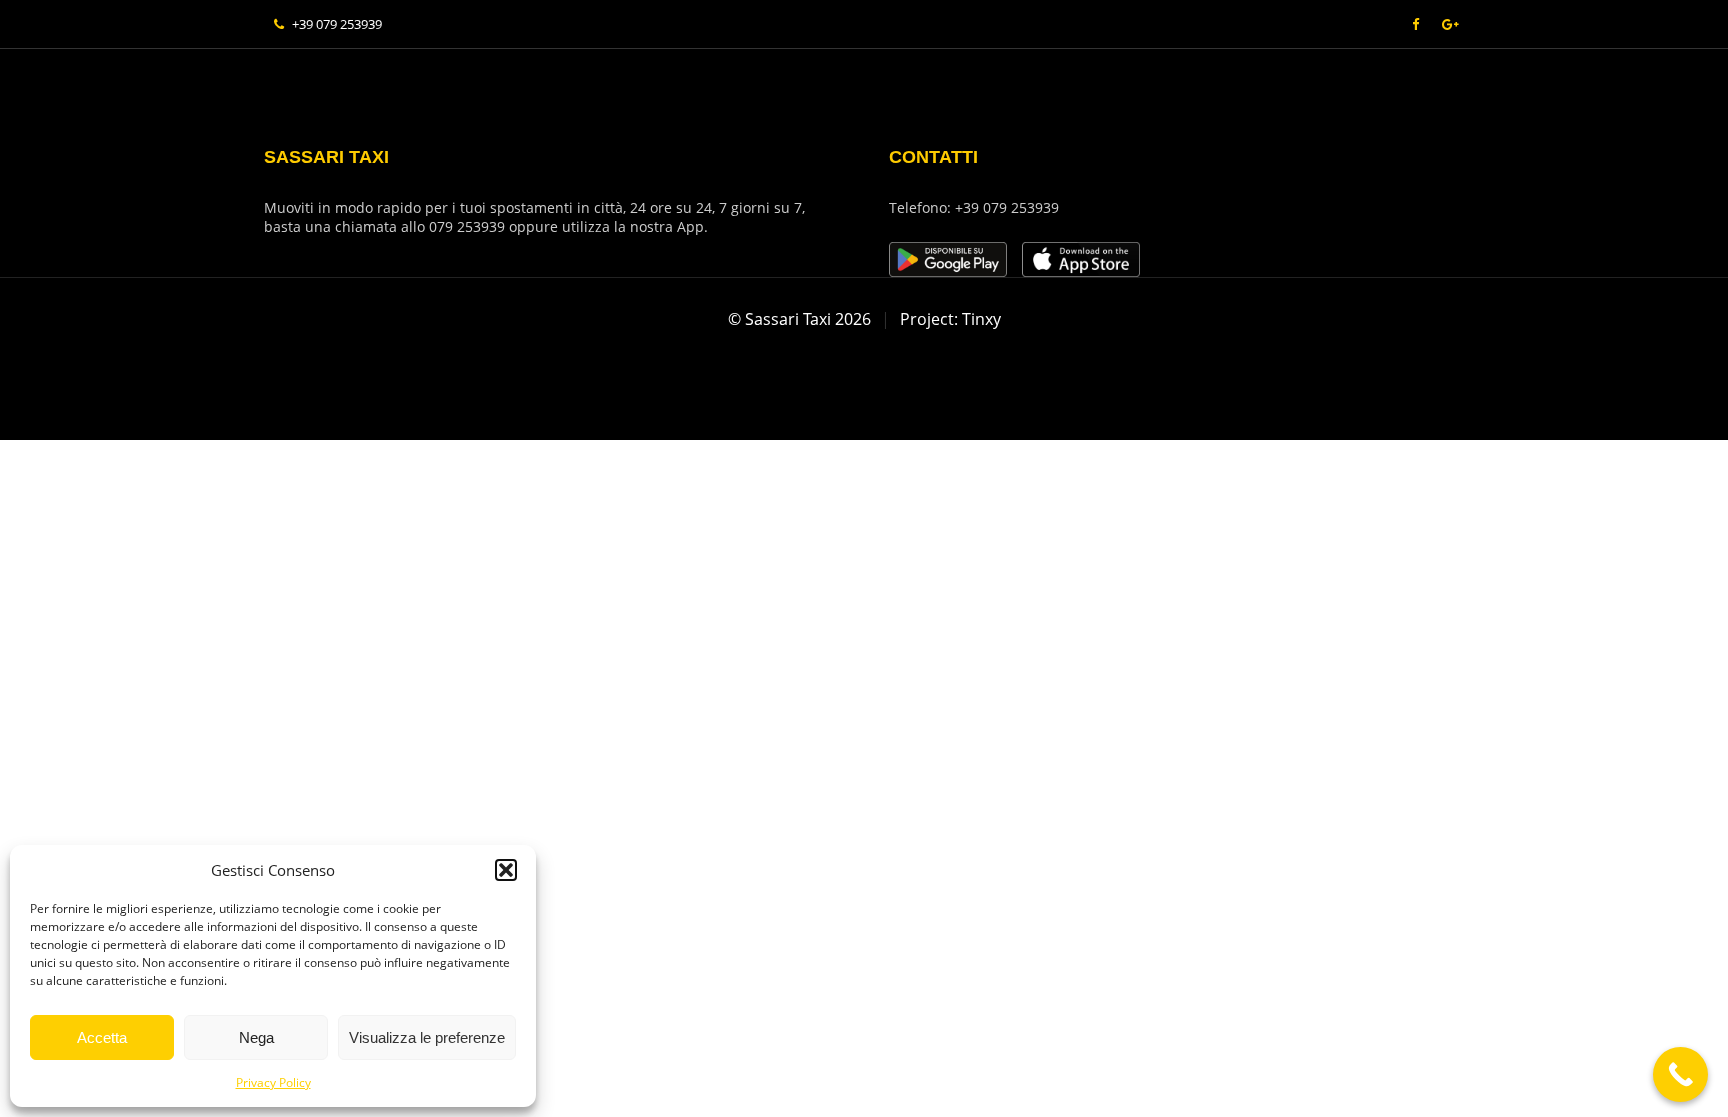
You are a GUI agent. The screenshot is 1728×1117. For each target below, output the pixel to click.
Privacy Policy (273, 1082)
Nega (256, 1037)
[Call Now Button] (1680, 1074)
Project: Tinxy (950, 319)
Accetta (102, 1037)
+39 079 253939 (337, 24)
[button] (506, 870)
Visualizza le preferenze (427, 1037)
